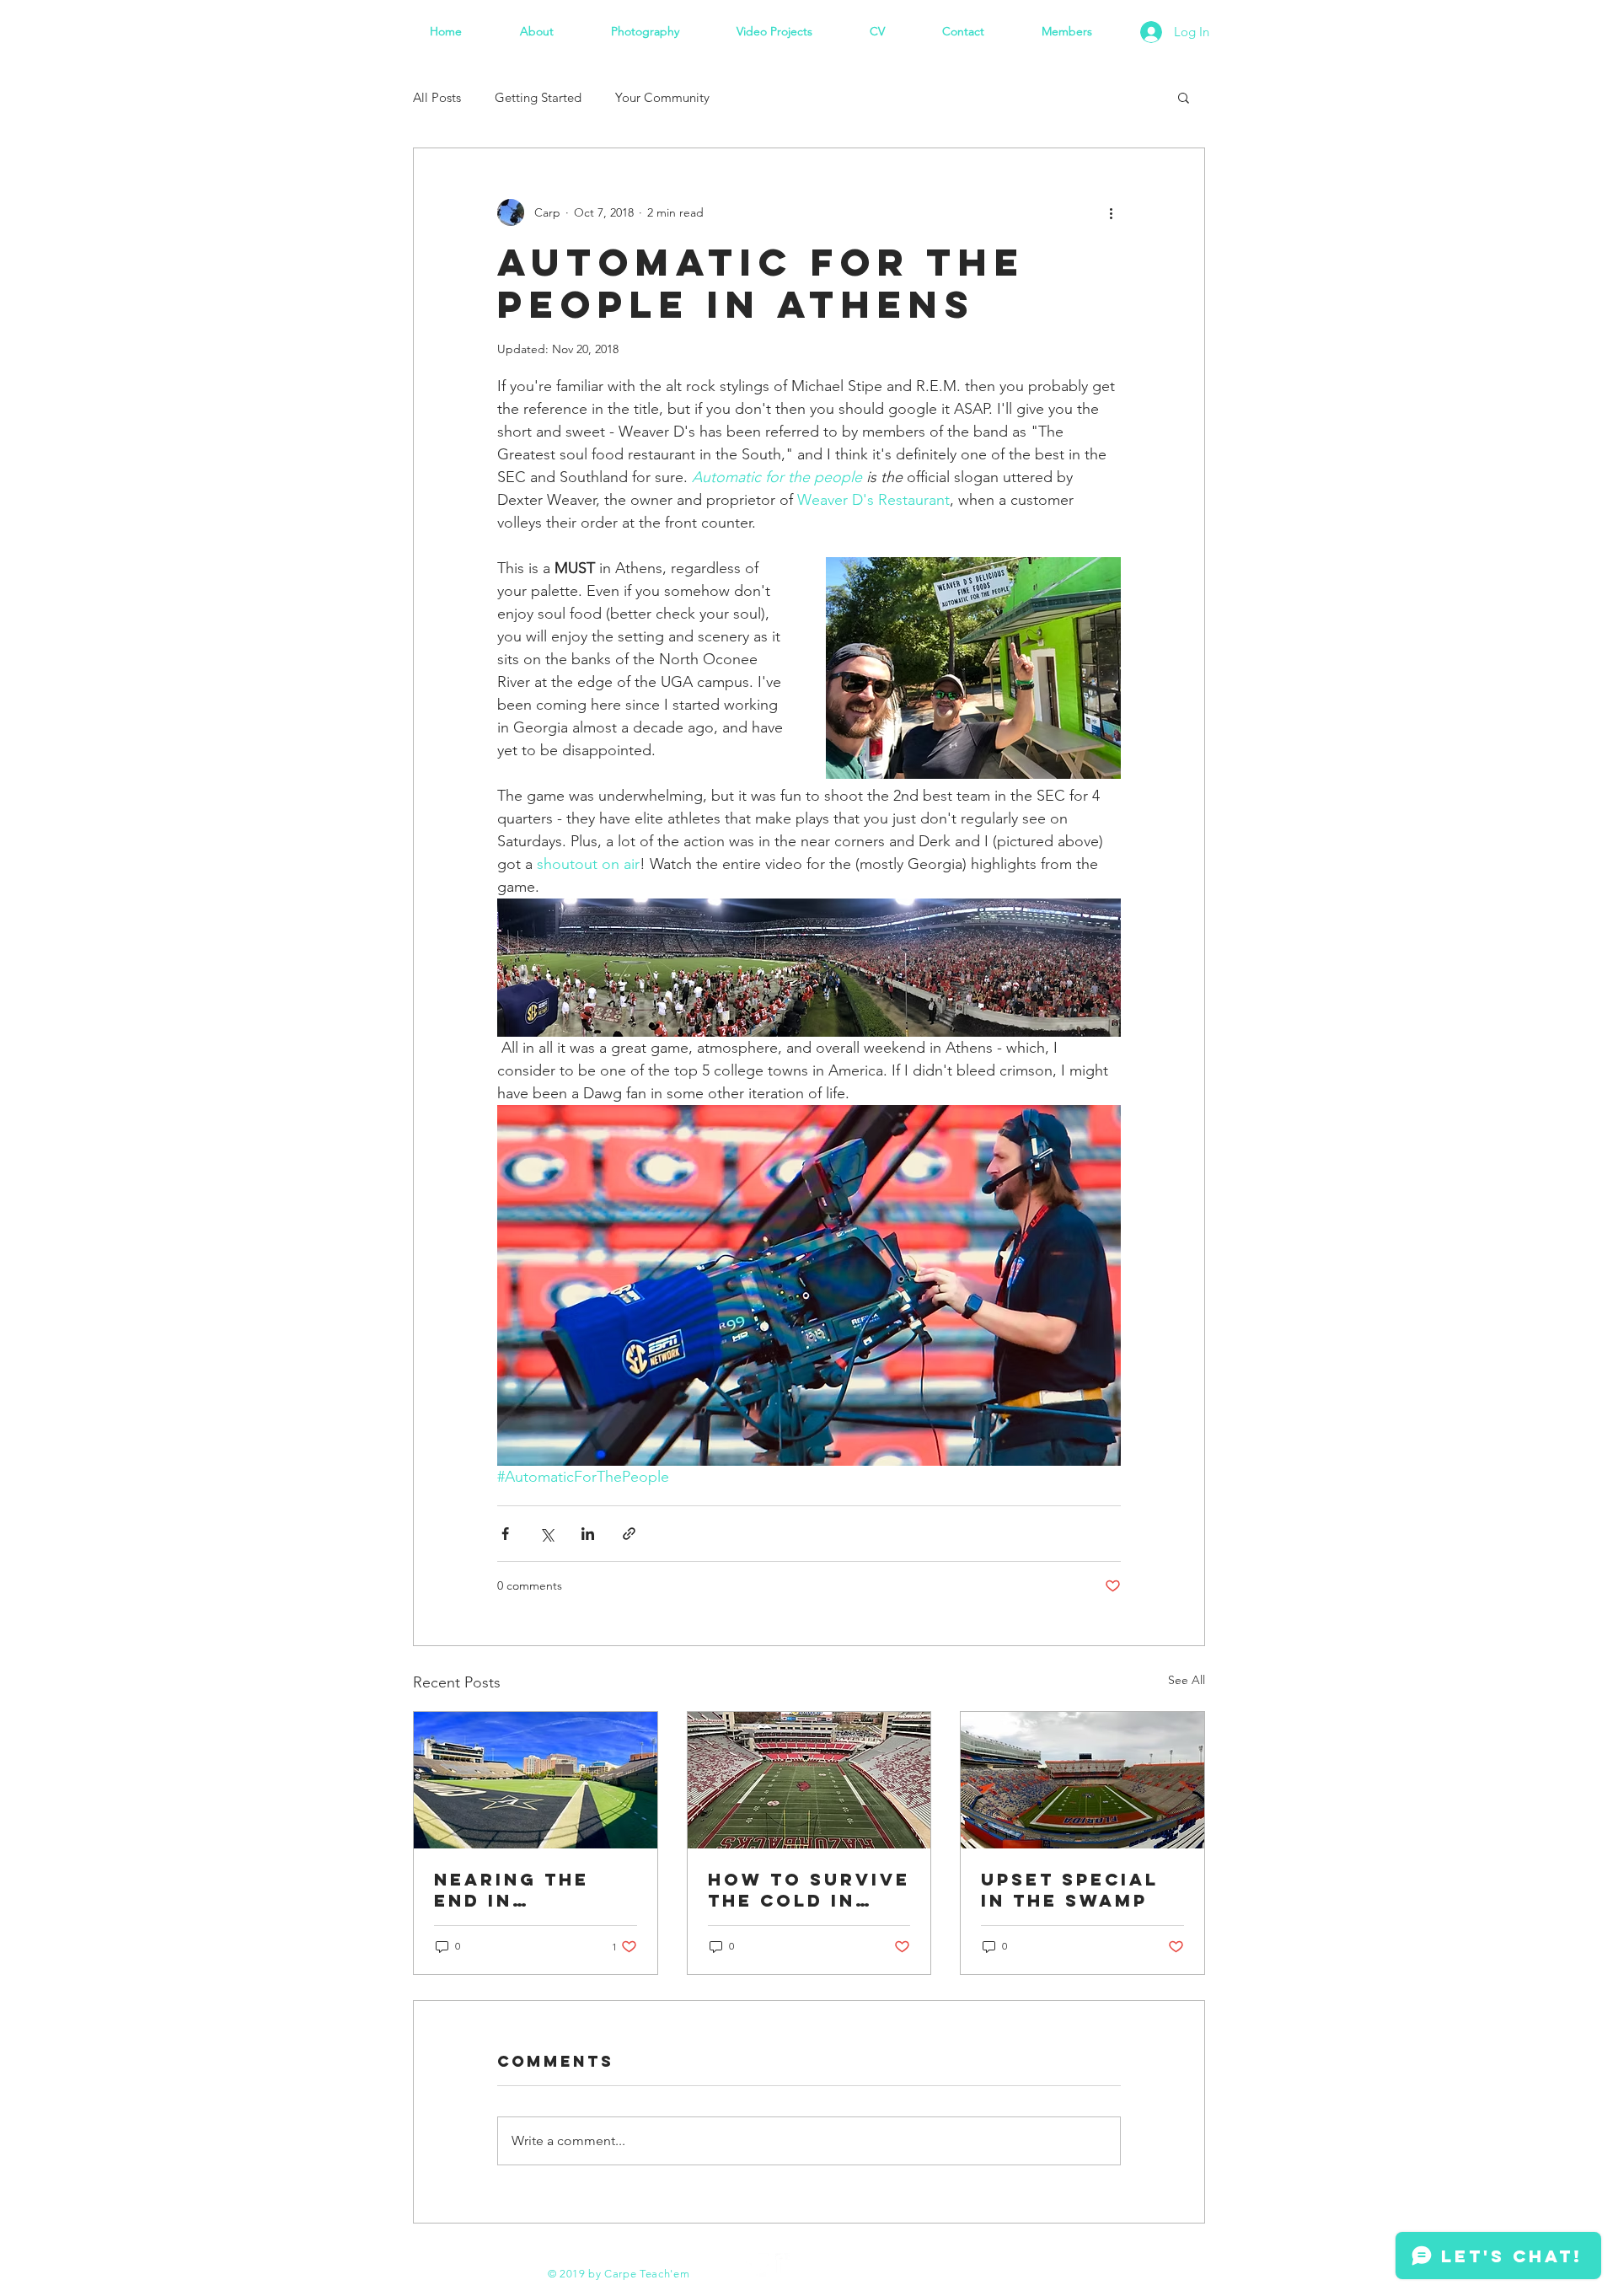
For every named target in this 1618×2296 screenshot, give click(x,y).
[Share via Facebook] (505, 1534)
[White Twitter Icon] (758, 2265)
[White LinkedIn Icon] (787, 2265)
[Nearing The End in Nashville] (536, 1780)
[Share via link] (629, 1534)
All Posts (437, 97)
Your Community (662, 97)
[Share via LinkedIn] (588, 1534)
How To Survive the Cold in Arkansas (809, 1890)
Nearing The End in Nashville (512, 1890)
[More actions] (1111, 212)
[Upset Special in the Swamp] (1082, 1780)
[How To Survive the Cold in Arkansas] (809, 1780)
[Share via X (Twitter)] (546, 1534)
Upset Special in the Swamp (1070, 1890)
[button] (1184, 97)
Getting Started (538, 97)
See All (1187, 1680)
